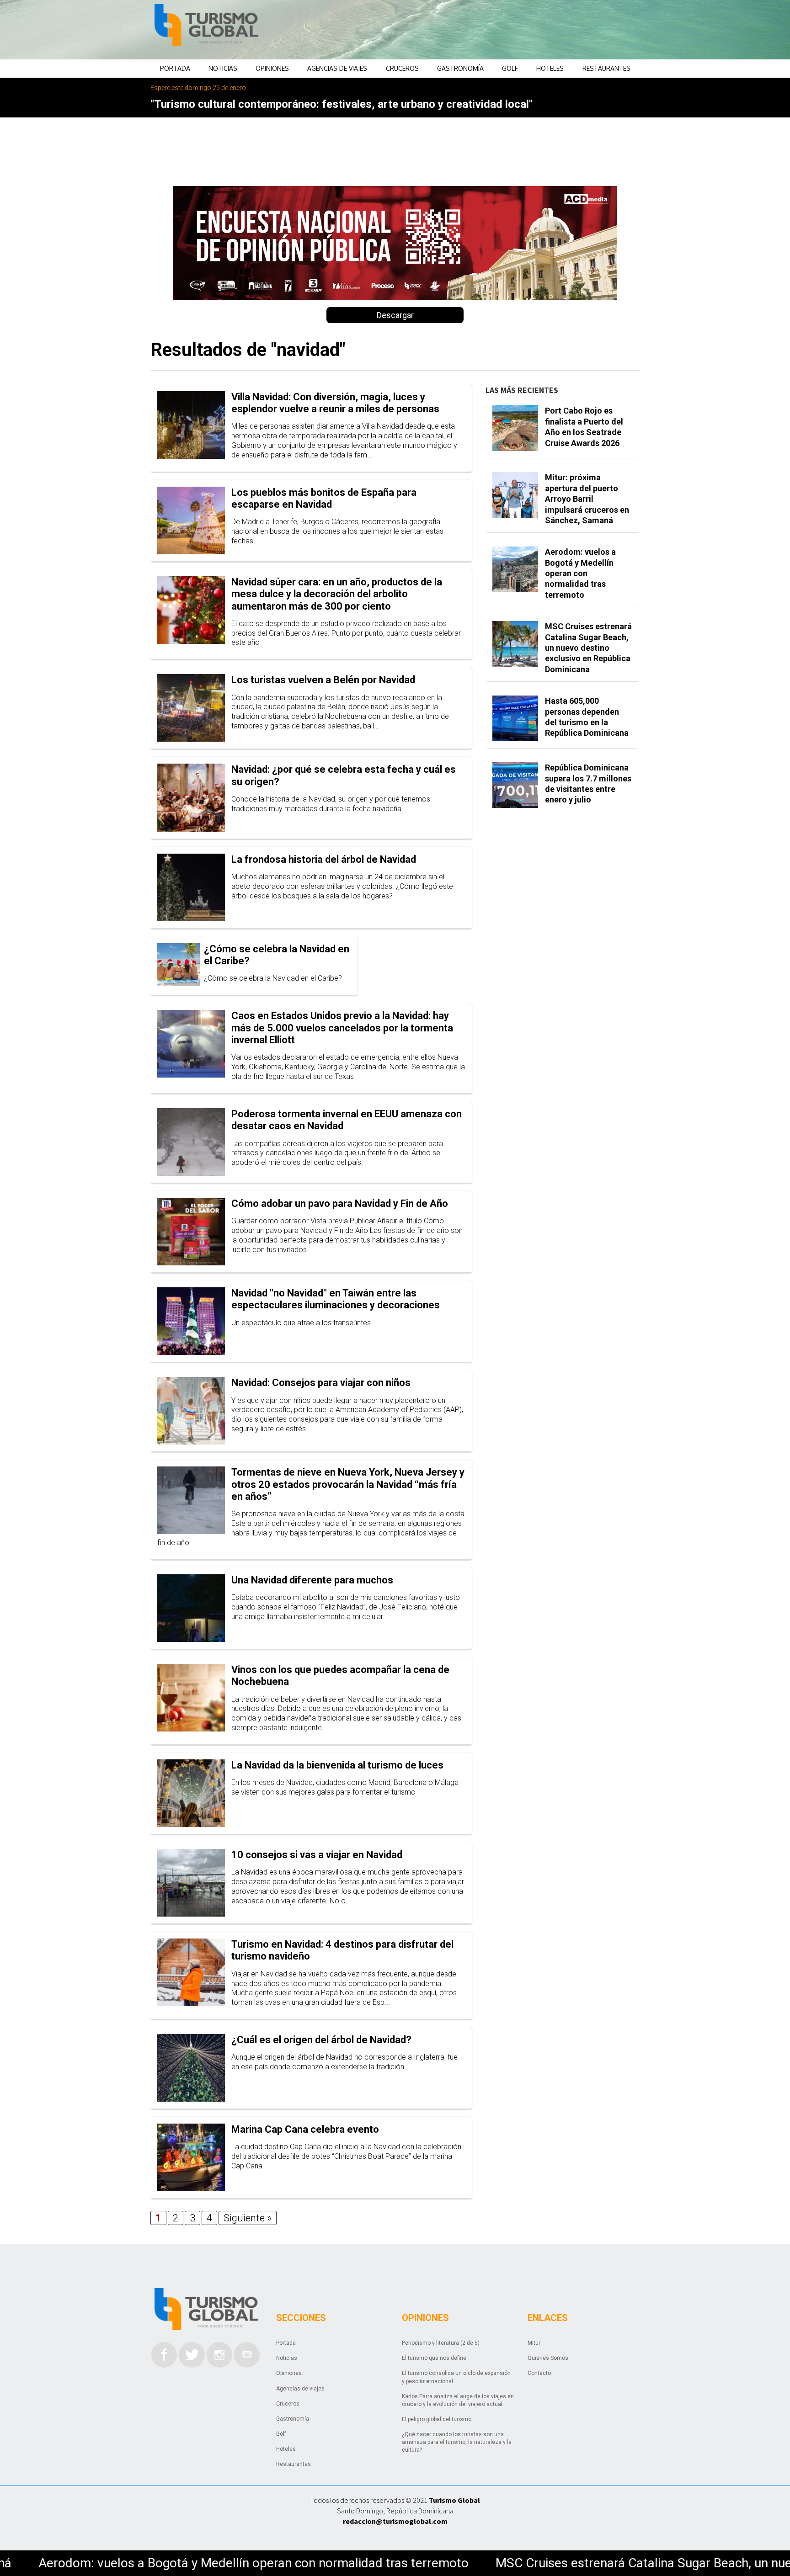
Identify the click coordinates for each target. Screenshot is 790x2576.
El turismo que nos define (434, 2358)
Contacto (539, 2373)
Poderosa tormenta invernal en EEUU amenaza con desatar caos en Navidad (347, 1120)
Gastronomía (460, 68)
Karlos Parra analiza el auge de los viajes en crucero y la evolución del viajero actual (458, 2400)
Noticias (223, 68)
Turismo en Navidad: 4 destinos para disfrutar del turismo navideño (342, 1950)
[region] (469, 30)
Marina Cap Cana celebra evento (305, 2129)
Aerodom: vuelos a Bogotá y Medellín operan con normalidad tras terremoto (580, 573)
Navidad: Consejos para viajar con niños (321, 1383)
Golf (510, 68)
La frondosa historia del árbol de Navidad (324, 859)
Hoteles (550, 68)
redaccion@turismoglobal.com (395, 2521)
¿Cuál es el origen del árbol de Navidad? (321, 2040)
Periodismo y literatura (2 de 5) (441, 2343)
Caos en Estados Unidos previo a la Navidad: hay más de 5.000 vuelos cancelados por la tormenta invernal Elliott (342, 1028)
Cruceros (402, 68)
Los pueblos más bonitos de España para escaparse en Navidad (324, 498)
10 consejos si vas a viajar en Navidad (317, 1855)
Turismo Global (454, 2500)
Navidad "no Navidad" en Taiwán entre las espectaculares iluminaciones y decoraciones (336, 1299)
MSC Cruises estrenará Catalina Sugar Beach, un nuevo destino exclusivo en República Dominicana (588, 648)
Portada (175, 68)
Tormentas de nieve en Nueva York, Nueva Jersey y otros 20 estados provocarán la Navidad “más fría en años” (348, 1484)
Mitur (534, 2343)
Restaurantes (606, 68)
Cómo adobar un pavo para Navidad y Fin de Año (340, 1203)
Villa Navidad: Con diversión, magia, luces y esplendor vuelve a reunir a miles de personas (335, 403)
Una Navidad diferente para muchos (312, 1580)
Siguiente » (248, 2218)
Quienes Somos (548, 2358)
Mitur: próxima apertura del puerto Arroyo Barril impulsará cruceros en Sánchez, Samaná (587, 499)
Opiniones (272, 68)
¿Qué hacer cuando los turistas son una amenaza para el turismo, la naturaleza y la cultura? (457, 2442)
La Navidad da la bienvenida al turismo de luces (337, 1765)
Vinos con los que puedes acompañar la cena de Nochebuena (340, 1676)
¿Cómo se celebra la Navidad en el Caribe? (277, 955)
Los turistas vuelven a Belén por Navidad (323, 680)
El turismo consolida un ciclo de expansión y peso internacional (456, 2377)
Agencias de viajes (337, 68)
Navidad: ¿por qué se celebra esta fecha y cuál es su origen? (344, 775)
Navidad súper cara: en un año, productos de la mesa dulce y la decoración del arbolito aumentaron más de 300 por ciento (337, 594)
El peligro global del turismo (437, 2419)
